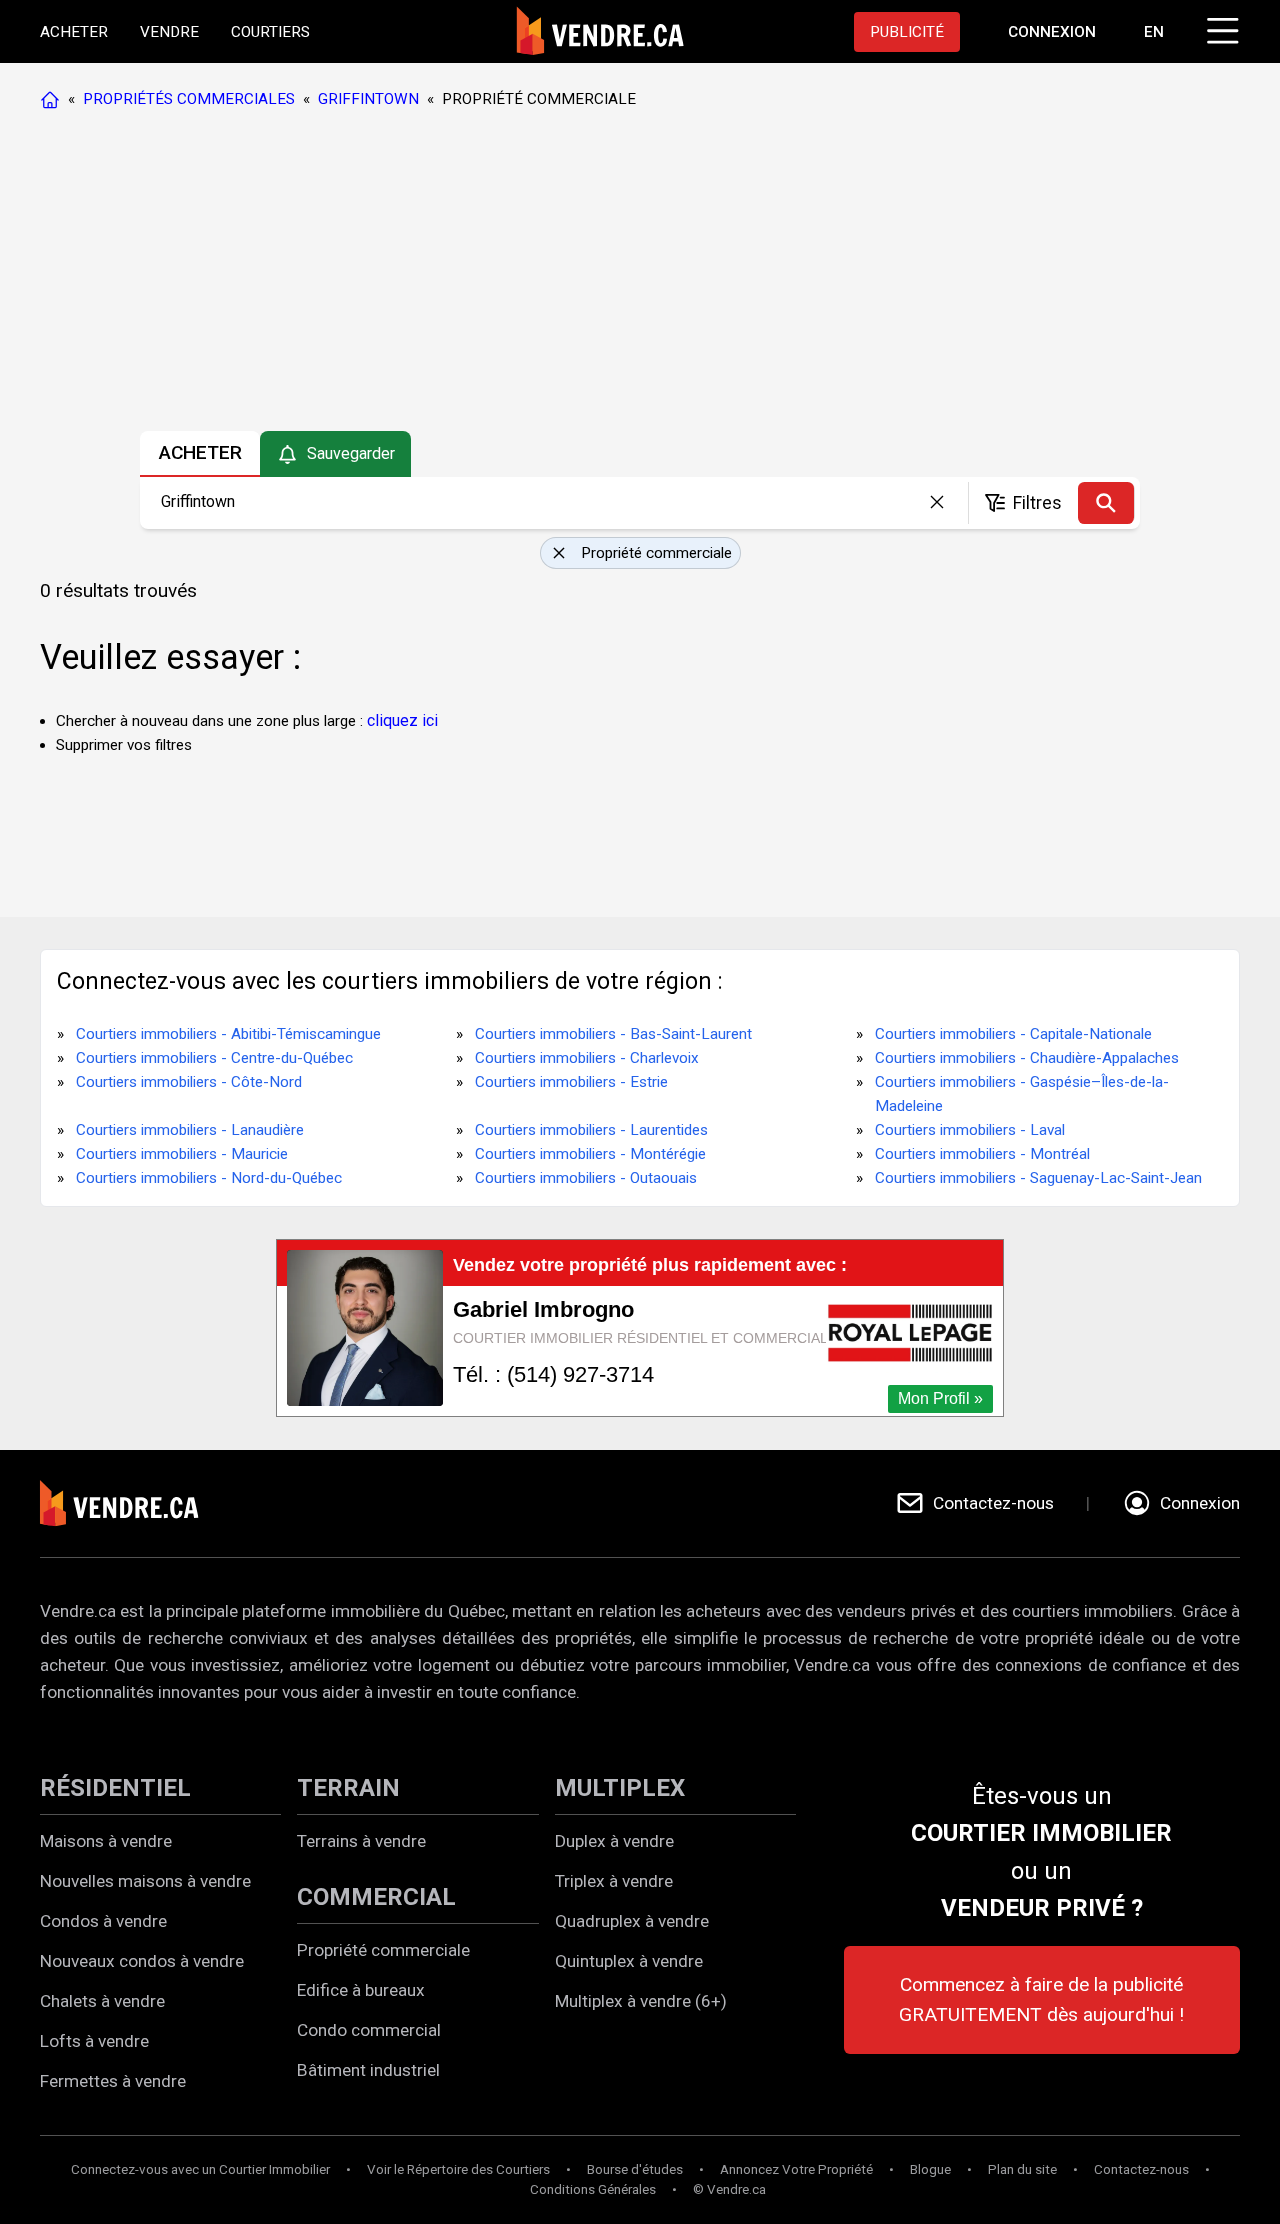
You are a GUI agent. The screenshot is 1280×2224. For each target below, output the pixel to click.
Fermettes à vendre (113, 2081)
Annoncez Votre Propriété (796, 2169)
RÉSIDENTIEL (115, 1788)
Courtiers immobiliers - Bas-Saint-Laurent (613, 1034)
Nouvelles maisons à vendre (145, 1881)
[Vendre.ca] (133, 1503)
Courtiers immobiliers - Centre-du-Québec (214, 1058)
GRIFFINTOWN (368, 99)
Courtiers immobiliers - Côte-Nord (189, 1082)
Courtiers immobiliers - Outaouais (586, 1178)
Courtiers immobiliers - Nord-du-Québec (209, 1178)
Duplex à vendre (614, 1841)
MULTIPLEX (620, 1788)
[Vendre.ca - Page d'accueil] (54, 99)
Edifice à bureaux (361, 1990)
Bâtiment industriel (368, 2070)
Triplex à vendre (614, 1881)
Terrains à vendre (361, 1841)
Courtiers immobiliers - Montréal (982, 1154)
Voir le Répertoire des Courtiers (458, 2169)
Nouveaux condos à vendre (142, 1961)
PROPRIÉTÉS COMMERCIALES (189, 99)
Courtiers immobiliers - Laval (970, 1130)
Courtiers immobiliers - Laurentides (591, 1130)
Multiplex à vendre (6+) (641, 2001)
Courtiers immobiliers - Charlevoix (587, 1058)
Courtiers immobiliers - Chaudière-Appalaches (1027, 1058)
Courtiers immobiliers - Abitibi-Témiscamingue (228, 1034)
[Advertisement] (639, 275)
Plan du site (1022, 2169)
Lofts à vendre (94, 2041)
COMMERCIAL (376, 1897)
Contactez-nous (1141, 2169)
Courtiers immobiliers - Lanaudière (190, 1130)
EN (1154, 32)
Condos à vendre (103, 1921)
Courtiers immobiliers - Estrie (571, 1082)
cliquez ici (402, 720)
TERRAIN (348, 1788)
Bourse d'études (635, 2169)
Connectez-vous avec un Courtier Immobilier (200, 2169)
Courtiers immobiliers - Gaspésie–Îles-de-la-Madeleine (1022, 1094)
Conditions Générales (593, 2189)
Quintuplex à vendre (629, 1961)
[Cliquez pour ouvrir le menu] (1220, 28)
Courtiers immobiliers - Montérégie (590, 1154)
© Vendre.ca (729, 2189)
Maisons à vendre (106, 1841)
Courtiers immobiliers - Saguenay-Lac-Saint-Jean (1038, 1178)
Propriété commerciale (383, 1950)
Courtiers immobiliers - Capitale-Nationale (1013, 1034)
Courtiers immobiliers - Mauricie (182, 1154)
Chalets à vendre (102, 2001)
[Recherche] (1106, 503)
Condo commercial (369, 2030)
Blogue (930, 2169)
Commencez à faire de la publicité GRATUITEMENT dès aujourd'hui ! (1041, 1999)
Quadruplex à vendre (632, 1921)
